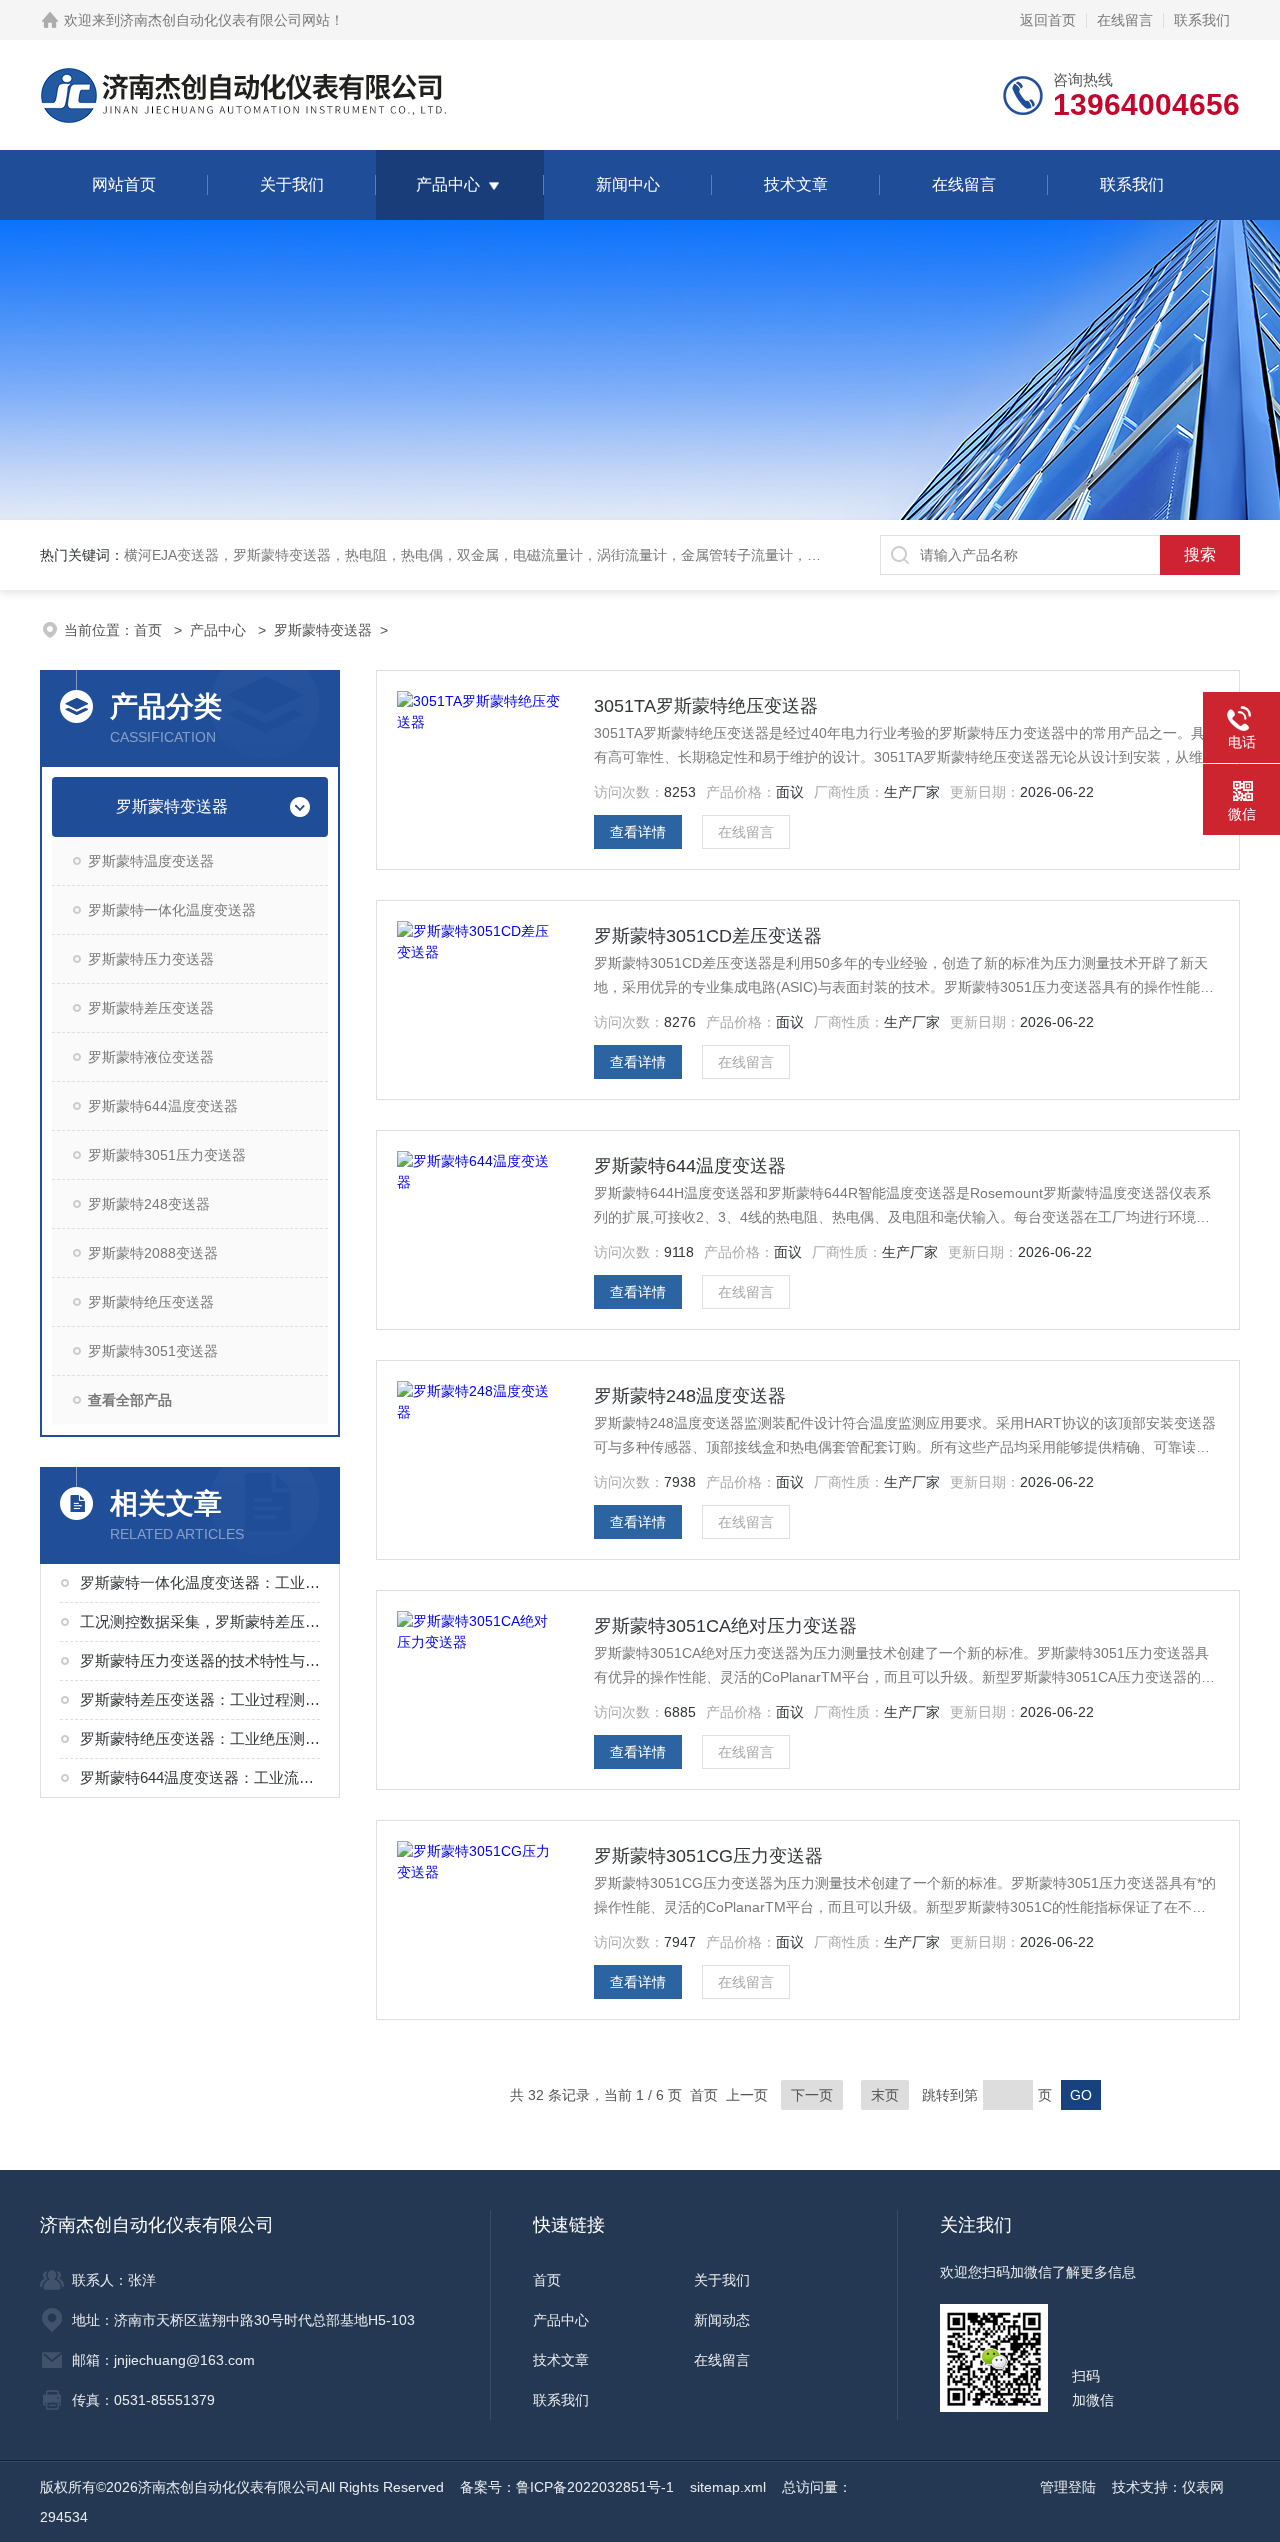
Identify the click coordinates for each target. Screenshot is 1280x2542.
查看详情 (638, 832)
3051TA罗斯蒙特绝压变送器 (706, 706)
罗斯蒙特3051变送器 (153, 1351)
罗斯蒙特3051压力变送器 (167, 1155)
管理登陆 (1068, 2487)
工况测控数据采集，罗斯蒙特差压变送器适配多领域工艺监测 (202, 1621)
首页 (150, 630)
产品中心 (448, 184)
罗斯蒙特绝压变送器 (151, 1302)
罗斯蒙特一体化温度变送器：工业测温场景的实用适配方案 (202, 1582)
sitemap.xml (728, 2487)
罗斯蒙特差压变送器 (151, 1008)
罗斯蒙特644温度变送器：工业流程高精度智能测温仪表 (202, 1777)
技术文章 (796, 184)
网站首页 (124, 184)
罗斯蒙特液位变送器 (151, 1057)
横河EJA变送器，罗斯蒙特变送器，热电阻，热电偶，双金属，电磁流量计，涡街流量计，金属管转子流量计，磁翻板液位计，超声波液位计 (556, 555)
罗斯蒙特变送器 (323, 630)
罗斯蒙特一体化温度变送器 (172, 910)
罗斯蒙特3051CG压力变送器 (708, 1856)
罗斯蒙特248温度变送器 (690, 1396)
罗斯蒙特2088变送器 (153, 1253)
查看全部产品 (130, 1400)
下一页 (812, 2095)
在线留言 (1125, 20)
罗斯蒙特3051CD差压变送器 (708, 936)
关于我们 (292, 184)
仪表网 (1203, 2487)
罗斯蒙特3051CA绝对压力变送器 (725, 1626)
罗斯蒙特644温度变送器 (163, 1106)
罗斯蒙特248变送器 (149, 1204)
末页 (885, 2095)
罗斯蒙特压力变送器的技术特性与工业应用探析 (202, 1660)
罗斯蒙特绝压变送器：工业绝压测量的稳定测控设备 (202, 1738)
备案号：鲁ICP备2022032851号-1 (567, 2487)
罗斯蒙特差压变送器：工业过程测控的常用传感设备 (202, 1699)
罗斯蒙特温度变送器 (151, 861)
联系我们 (1202, 20)
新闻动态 (722, 2320)
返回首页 (1048, 20)
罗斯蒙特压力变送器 (151, 959)
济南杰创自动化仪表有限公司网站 (225, 20)
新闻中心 (628, 184)
